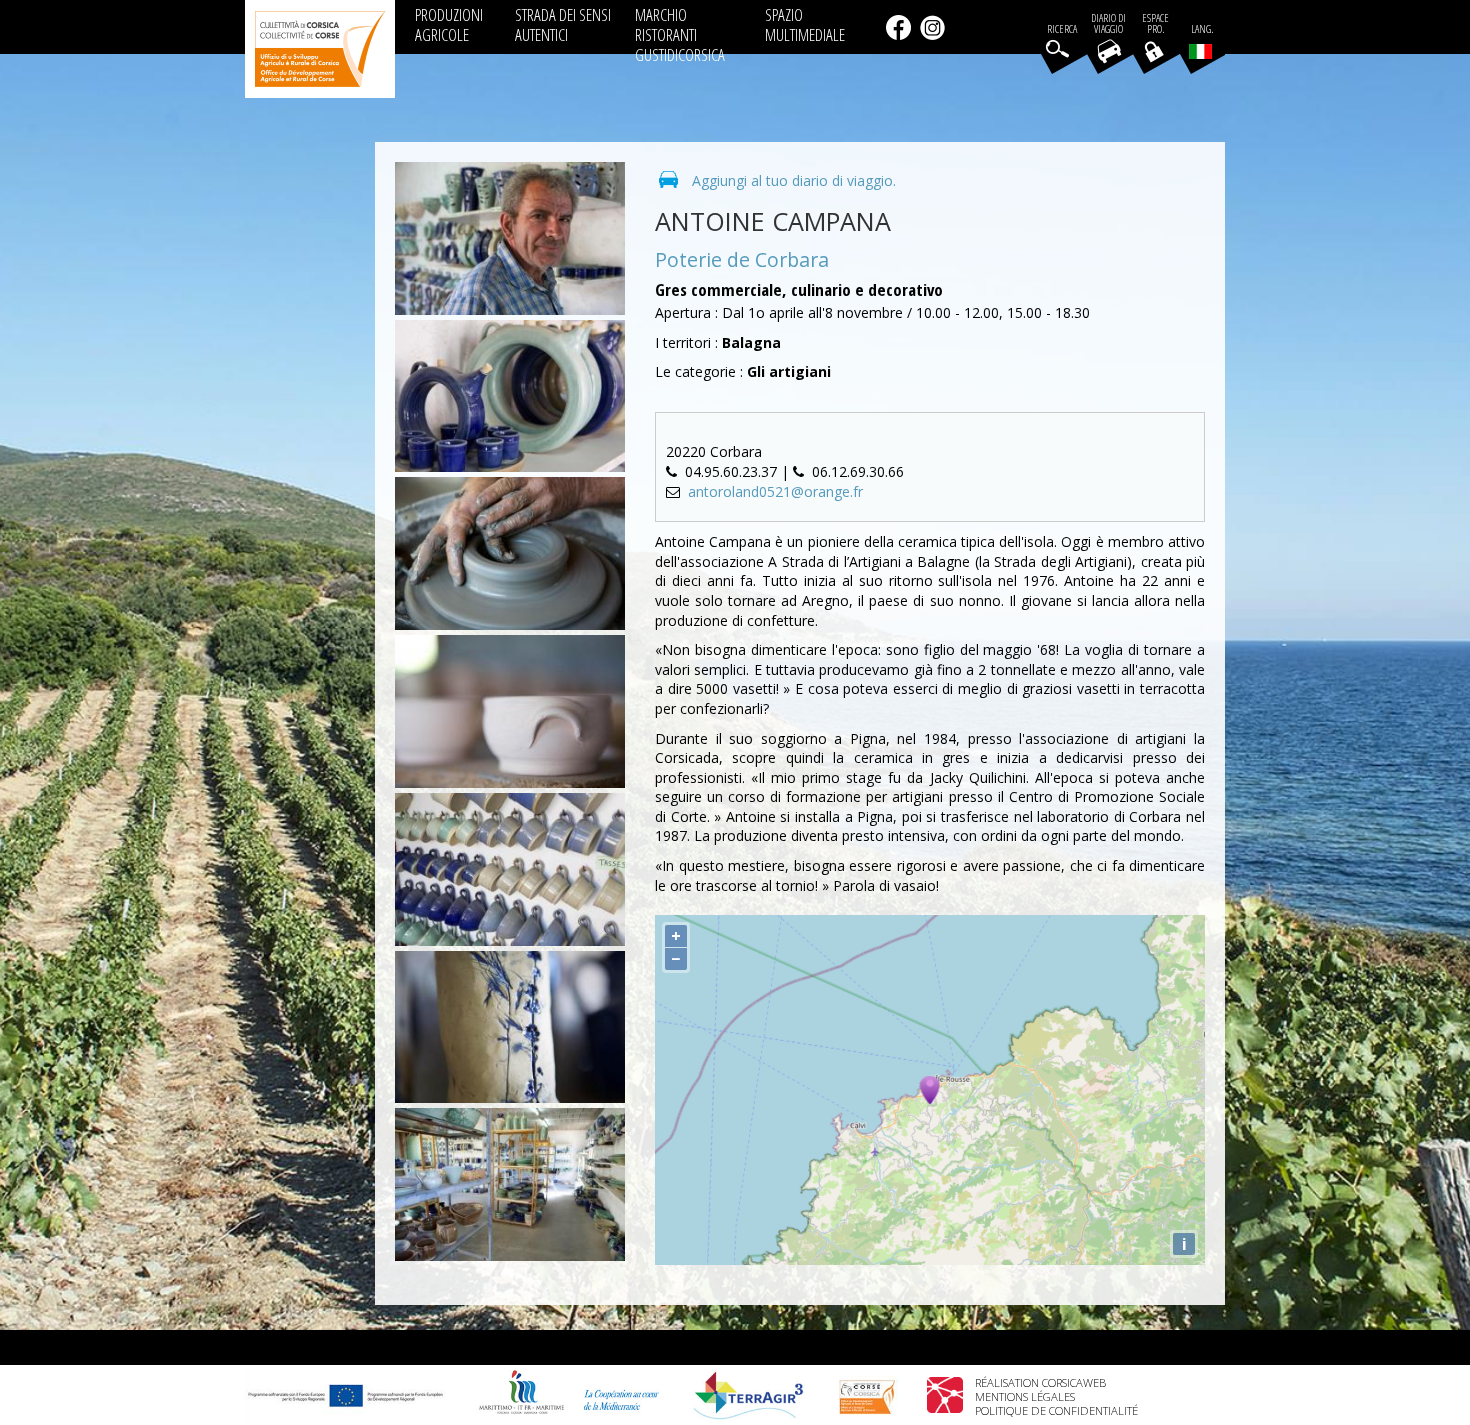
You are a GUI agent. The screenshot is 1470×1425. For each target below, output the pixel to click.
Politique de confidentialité (1056, 1410)
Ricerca (1062, 29)
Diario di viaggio (1108, 24)
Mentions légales (1025, 1396)
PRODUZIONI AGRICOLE (449, 24)
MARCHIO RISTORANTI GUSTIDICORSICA (680, 34)
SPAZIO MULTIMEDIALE (805, 24)
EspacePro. (1155, 24)
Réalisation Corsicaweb (1040, 1382)
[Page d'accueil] (320, 49)
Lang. (1202, 29)
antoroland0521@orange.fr (775, 491)
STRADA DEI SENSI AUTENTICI (563, 24)
